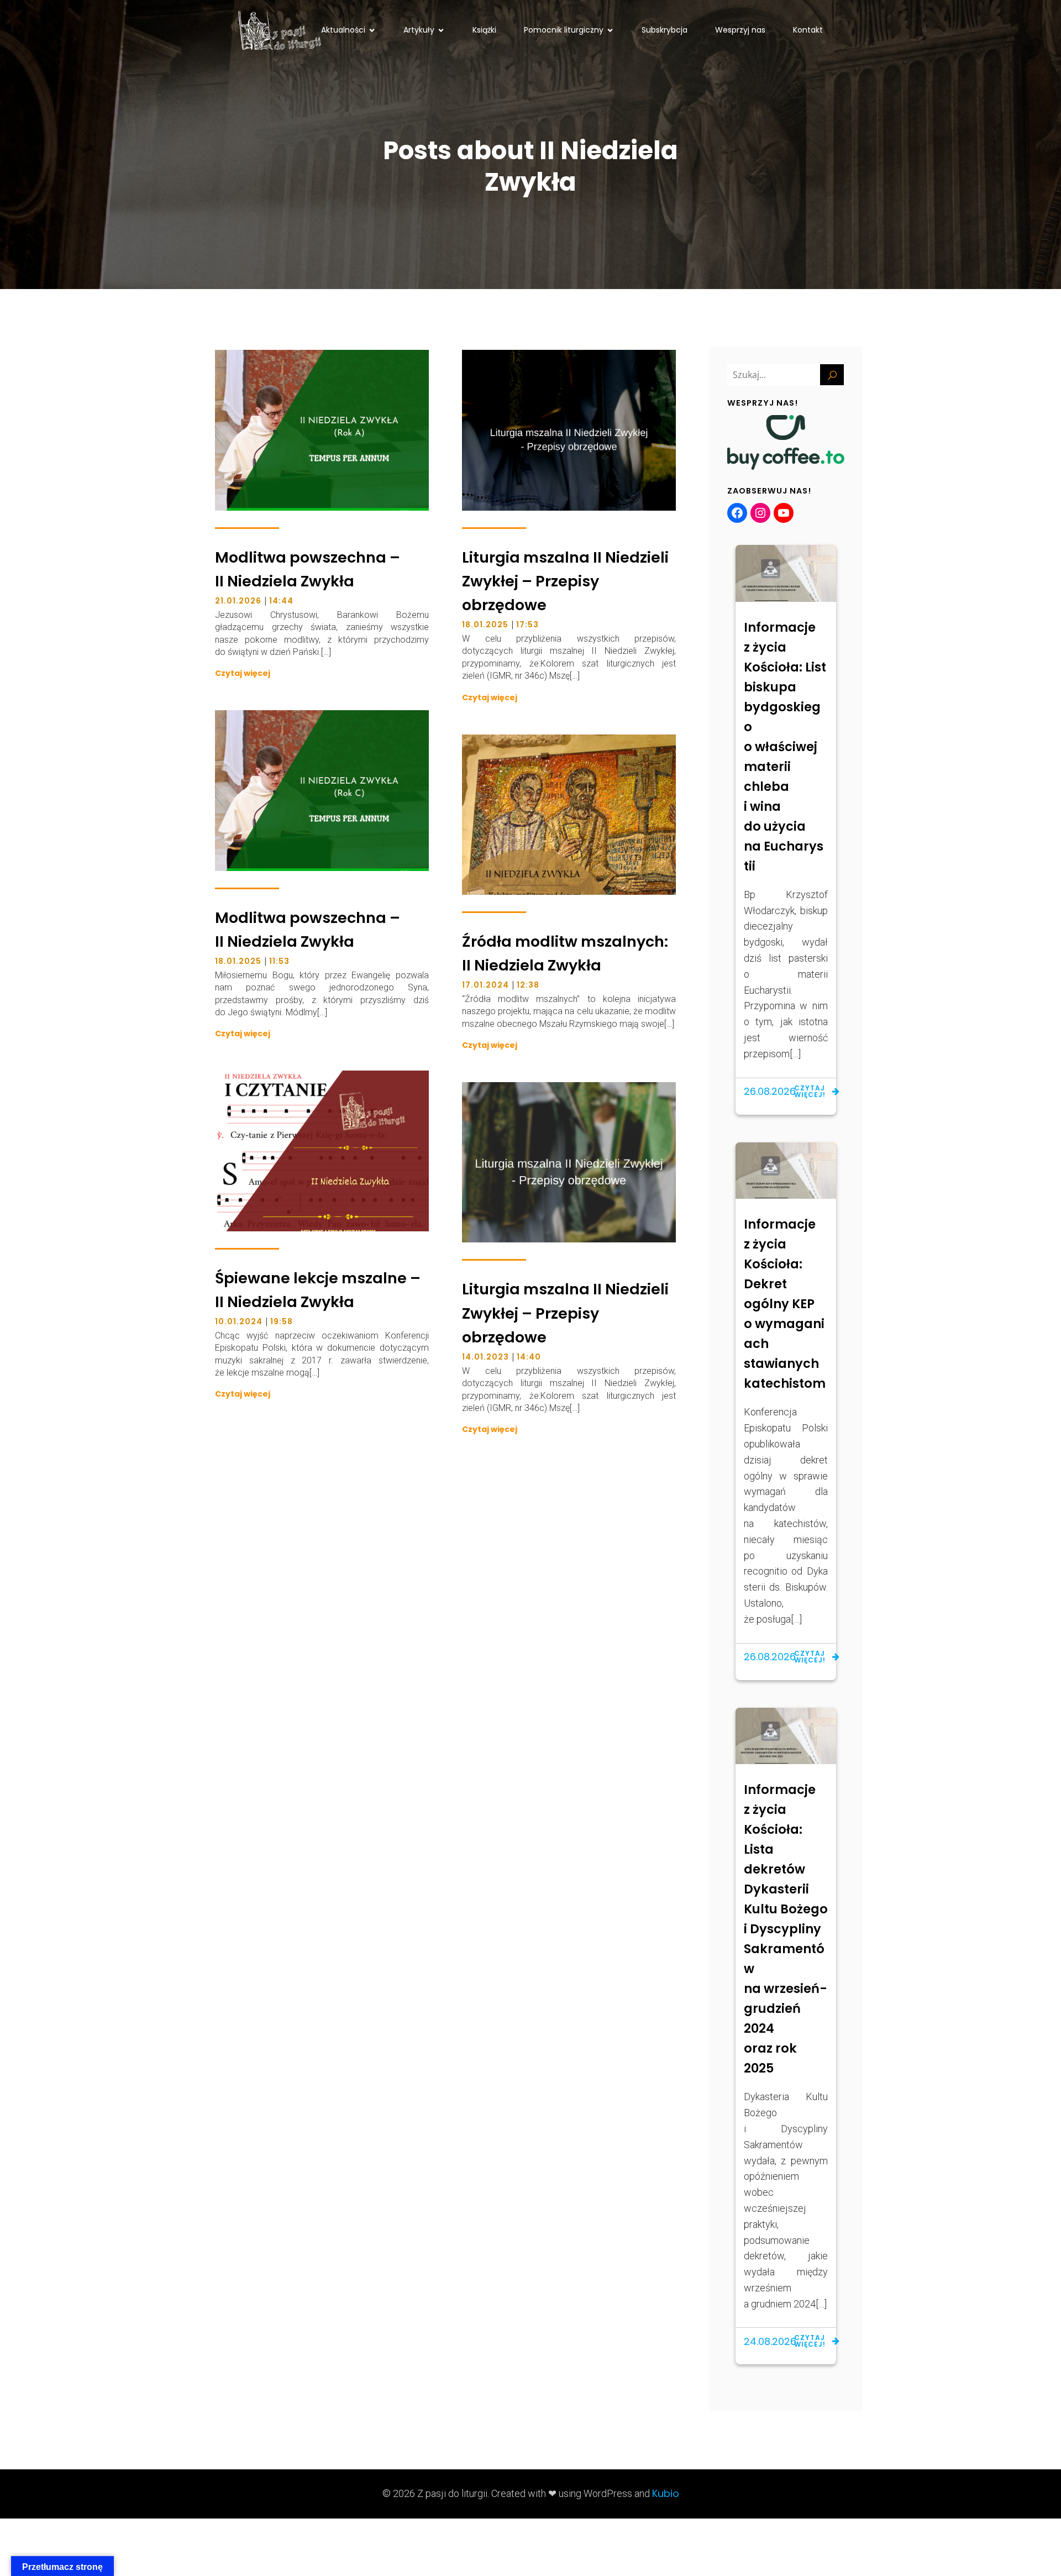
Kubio (666, 2493)
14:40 (529, 1357)
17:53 (527, 625)
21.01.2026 (238, 601)
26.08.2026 (770, 1091)
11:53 (279, 961)
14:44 (281, 601)
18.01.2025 (485, 625)
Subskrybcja (665, 30)
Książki (484, 30)
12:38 (528, 985)
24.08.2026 (770, 2341)
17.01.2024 (485, 985)
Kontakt (808, 30)
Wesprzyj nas (740, 30)
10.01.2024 (239, 1321)
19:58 (282, 1321)
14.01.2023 (485, 1357)
